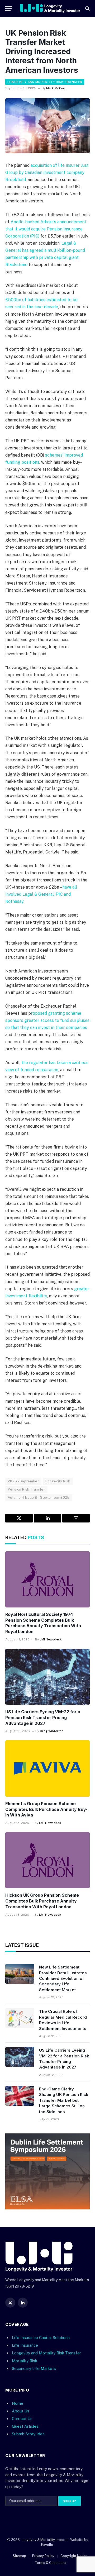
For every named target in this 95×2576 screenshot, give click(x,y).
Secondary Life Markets (34, 2368)
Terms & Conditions (51, 2563)
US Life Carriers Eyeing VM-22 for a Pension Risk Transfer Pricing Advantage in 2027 (43, 1718)
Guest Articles (25, 2426)
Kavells (47, 2545)
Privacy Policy (43, 2556)
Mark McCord (56, 88)
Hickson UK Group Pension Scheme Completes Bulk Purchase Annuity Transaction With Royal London (42, 1901)
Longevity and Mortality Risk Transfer (45, 82)
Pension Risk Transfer (26, 1489)
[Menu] (9, 9)
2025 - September (23, 1481)
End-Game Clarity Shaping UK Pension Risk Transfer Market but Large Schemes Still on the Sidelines (64, 2100)
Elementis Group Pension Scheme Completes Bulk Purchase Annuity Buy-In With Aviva (46, 1809)
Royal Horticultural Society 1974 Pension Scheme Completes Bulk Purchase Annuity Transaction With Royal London (43, 1623)
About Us (21, 2411)
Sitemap (19, 2556)
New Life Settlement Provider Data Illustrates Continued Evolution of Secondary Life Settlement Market (63, 1978)
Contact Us (22, 2419)
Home (18, 2403)
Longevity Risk (58, 1481)
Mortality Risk (25, 2361)
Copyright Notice (74, 2556)
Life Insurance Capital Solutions (41, 2338)
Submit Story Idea (28, 2434)
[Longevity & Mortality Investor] (50, 8)
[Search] (87, 9)
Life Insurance (25, 2345)
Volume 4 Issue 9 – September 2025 (39, 1498)
